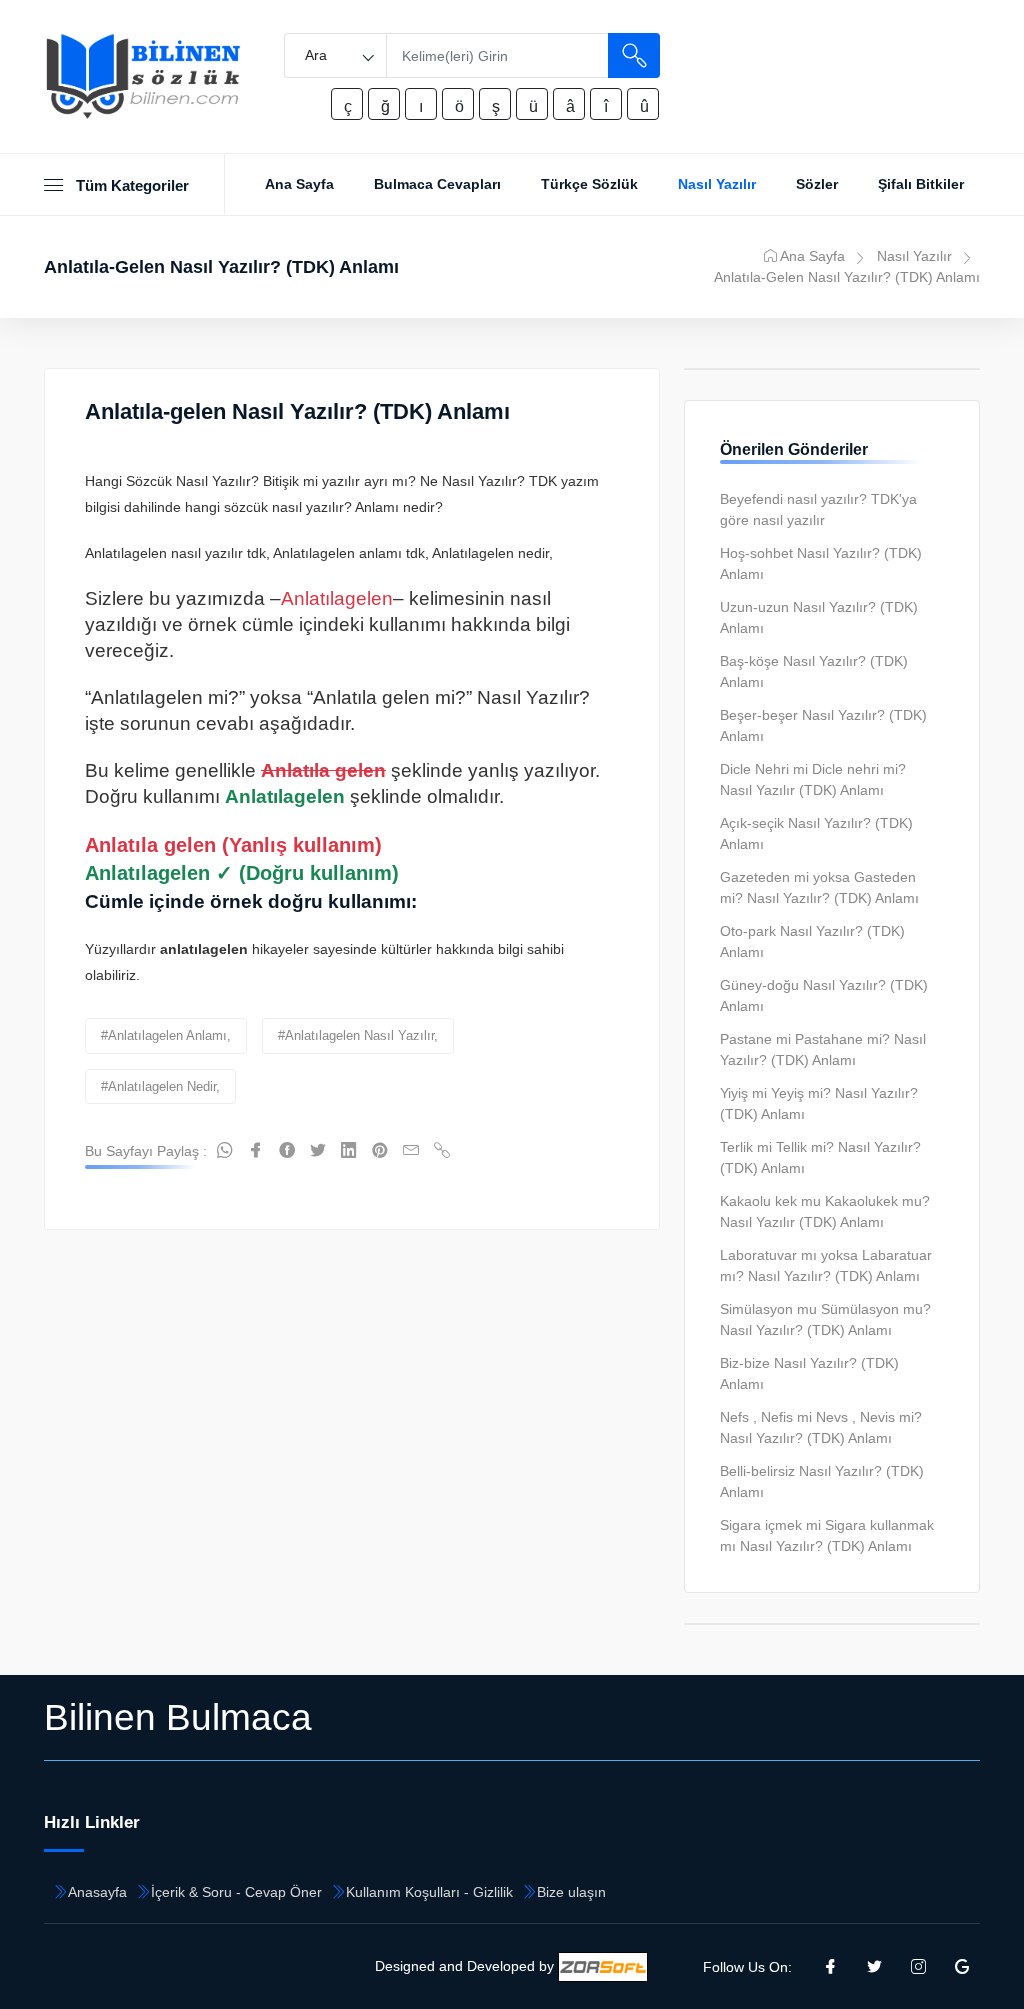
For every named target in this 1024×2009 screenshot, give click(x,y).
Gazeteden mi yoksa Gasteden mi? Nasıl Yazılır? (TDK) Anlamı (819, 887)
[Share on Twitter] (318, 1151)
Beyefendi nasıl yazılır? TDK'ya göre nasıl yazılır (818, 509)
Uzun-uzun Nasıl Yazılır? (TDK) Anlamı (819, 617)
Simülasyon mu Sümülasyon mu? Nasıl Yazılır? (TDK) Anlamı (825, 1319)
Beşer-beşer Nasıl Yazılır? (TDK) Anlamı (823, 725)
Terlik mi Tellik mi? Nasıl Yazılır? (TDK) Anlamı (820, 1157)
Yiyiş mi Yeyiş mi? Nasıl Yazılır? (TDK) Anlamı (819, 1103)
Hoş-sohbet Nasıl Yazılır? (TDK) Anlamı (821, 563)
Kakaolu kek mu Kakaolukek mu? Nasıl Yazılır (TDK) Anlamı (825, 1211)
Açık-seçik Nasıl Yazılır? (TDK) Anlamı (816, 833)
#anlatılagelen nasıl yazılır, (358, 1035)
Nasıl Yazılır (717, 184)
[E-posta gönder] (411, 1151)
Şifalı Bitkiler (921, 184)
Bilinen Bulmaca (178, 1717)
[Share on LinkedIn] (349, 1151)
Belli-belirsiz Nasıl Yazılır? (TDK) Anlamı (822, 1481)
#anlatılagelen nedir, (160, 1086)
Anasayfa (97, 1892)
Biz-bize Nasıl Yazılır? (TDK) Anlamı (809, 1373)
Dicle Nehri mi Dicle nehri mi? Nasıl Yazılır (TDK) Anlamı (813, 779)
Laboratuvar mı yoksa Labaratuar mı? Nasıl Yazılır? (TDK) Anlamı (826, 1265)
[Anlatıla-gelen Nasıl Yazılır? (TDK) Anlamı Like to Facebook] (287, 1151)
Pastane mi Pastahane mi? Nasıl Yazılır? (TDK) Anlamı (823, 1049)
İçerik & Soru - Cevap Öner (236, 1892)
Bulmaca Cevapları (437, 184)
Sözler (817, 184)
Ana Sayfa (299, 184)
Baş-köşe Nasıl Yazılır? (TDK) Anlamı (814, 671)
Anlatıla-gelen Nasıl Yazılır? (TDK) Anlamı (297, 411)
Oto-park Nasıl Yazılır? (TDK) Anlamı (812, 941)
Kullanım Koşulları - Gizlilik (429, 1892)
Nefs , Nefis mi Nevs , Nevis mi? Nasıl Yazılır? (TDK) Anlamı (821, 1427)
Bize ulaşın (571, 1892)
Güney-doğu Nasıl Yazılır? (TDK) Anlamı (824, 995)
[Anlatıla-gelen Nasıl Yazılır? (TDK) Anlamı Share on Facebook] (256, 1151)
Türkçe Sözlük (589, 184)
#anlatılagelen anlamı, (166, 1035)
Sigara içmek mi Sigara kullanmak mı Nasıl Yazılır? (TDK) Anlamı (827, 1535)
